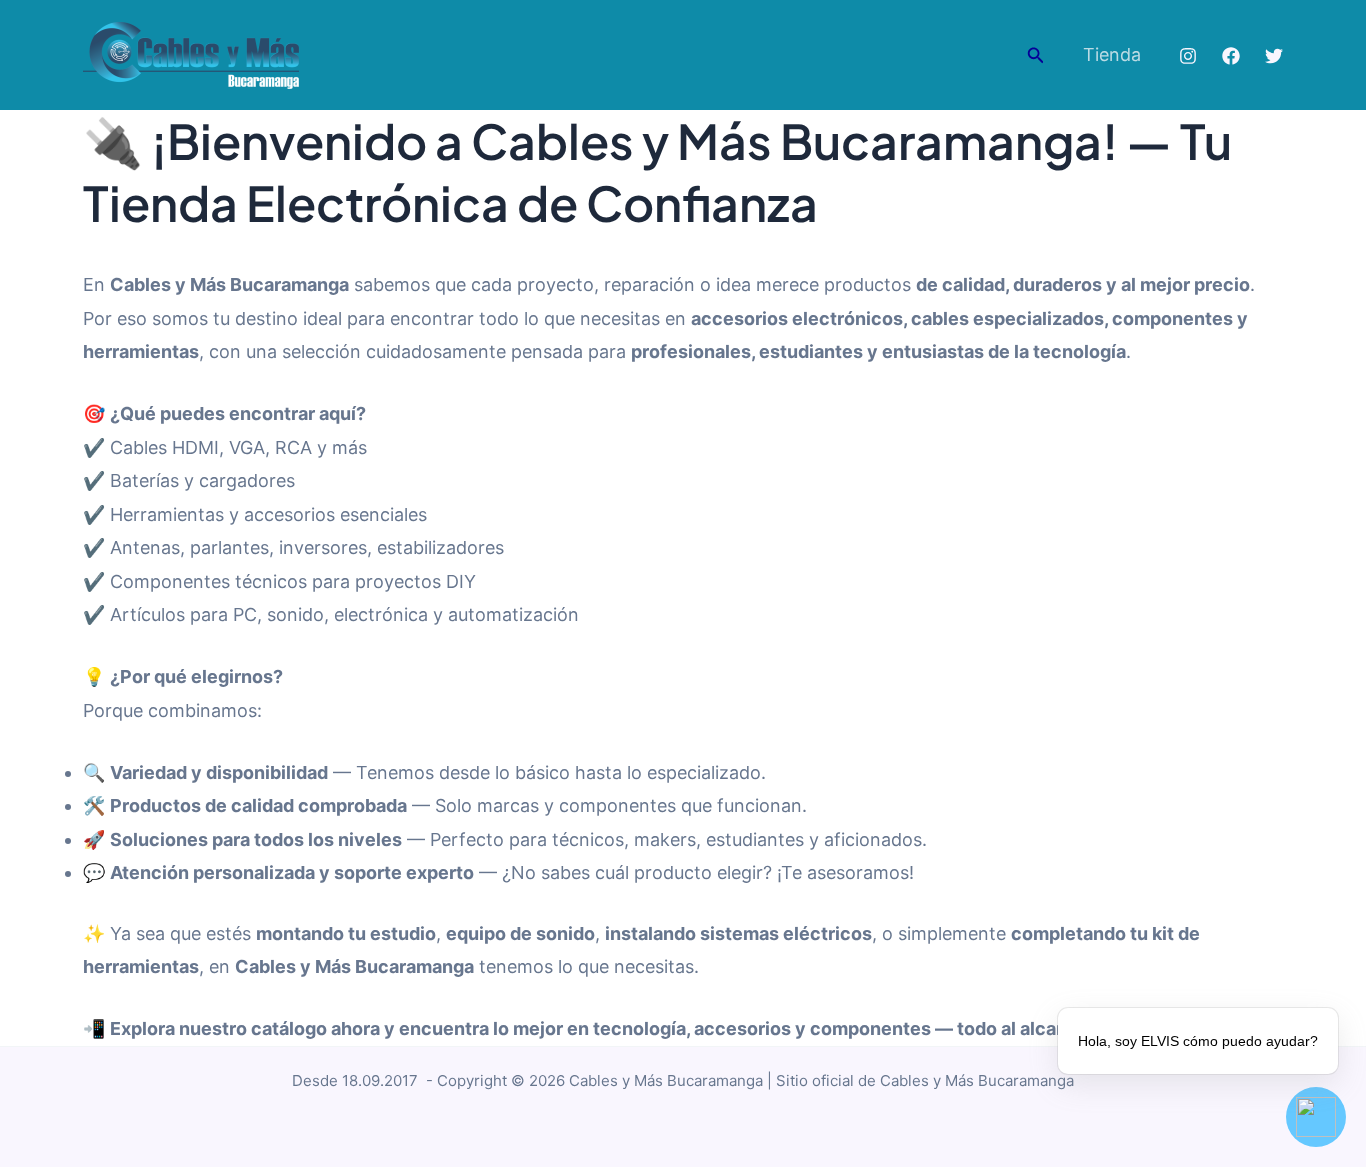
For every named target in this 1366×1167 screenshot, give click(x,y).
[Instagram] (1188, 56)
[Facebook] (1231, 56)
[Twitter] (1274, 56)
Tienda (1112, 54)
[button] (1036, 55)
